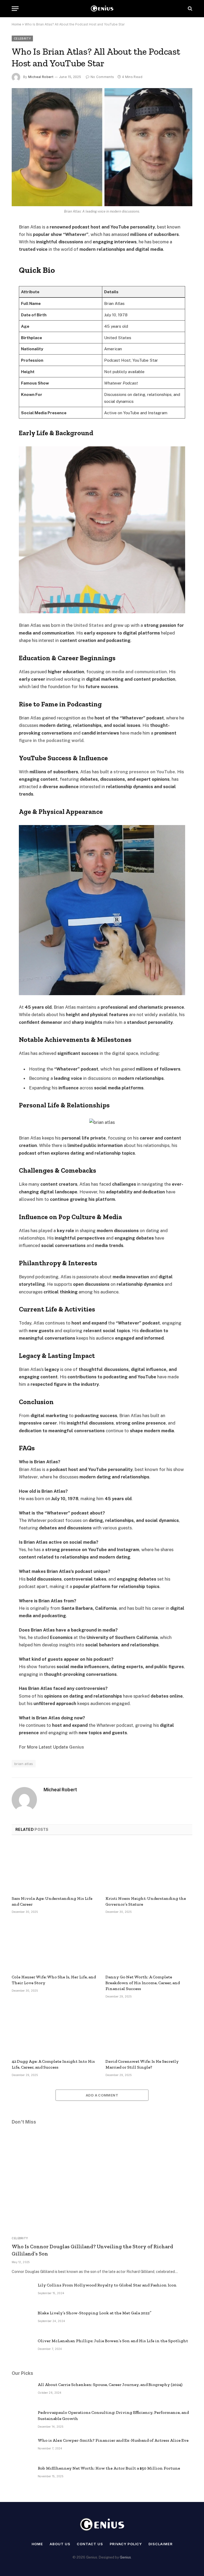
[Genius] (102, 9)
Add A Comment (102, 2095)
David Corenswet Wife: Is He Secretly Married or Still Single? (142, 2064)
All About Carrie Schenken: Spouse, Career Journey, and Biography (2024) (110, 2385)
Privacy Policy (126, 2544)
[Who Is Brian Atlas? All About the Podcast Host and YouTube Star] (102, 147)
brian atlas (24, 1764)
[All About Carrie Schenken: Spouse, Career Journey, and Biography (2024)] (22, 2392)
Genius (76, 1747)
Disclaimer (160, 2544)
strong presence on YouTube (144, 772)
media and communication (139, 672)
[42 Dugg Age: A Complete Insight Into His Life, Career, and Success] (55, 2030)
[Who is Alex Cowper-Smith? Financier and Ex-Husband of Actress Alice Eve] (22, 2448)
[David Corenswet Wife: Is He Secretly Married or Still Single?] (149, 2030)
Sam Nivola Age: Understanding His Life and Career (52, 1901)
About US (60, 2544)
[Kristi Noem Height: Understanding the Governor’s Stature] (149, 1867)
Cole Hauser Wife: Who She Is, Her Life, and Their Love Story (54, 1980)
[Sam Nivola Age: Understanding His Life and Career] (55, 1867)
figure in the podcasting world (51, 740)
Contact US (90, 2544)
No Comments (102, 77)
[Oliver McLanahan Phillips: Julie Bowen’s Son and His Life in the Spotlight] (22, 2348)
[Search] (190, 9)
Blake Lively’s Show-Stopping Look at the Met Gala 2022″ (95, 2313)
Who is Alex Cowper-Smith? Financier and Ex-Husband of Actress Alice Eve (113, 2440)
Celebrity (22, 38)
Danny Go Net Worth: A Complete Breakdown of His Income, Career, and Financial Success (143, 1983)
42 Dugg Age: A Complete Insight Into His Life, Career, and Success (53, 2064)
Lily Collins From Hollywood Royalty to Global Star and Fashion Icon (107, 2285)
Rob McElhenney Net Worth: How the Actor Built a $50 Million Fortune (109, 2468)
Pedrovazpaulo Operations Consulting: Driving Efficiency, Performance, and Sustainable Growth (113, 2415)
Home (16, 24)
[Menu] (15, 9)
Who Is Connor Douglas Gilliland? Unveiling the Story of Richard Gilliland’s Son (92, 2250)
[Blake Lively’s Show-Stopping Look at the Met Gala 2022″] (22, 2320)
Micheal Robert (41, 77)
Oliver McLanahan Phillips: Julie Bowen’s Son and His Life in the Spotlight (113, 2341)
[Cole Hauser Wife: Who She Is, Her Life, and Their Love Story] (55, 1945)
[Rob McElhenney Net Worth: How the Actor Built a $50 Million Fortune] (22, 2475)
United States (89, 625)
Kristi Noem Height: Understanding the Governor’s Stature (146, 1901)
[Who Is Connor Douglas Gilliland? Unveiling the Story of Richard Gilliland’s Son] (102, 2181)
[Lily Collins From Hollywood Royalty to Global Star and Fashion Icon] (22, 2292)
